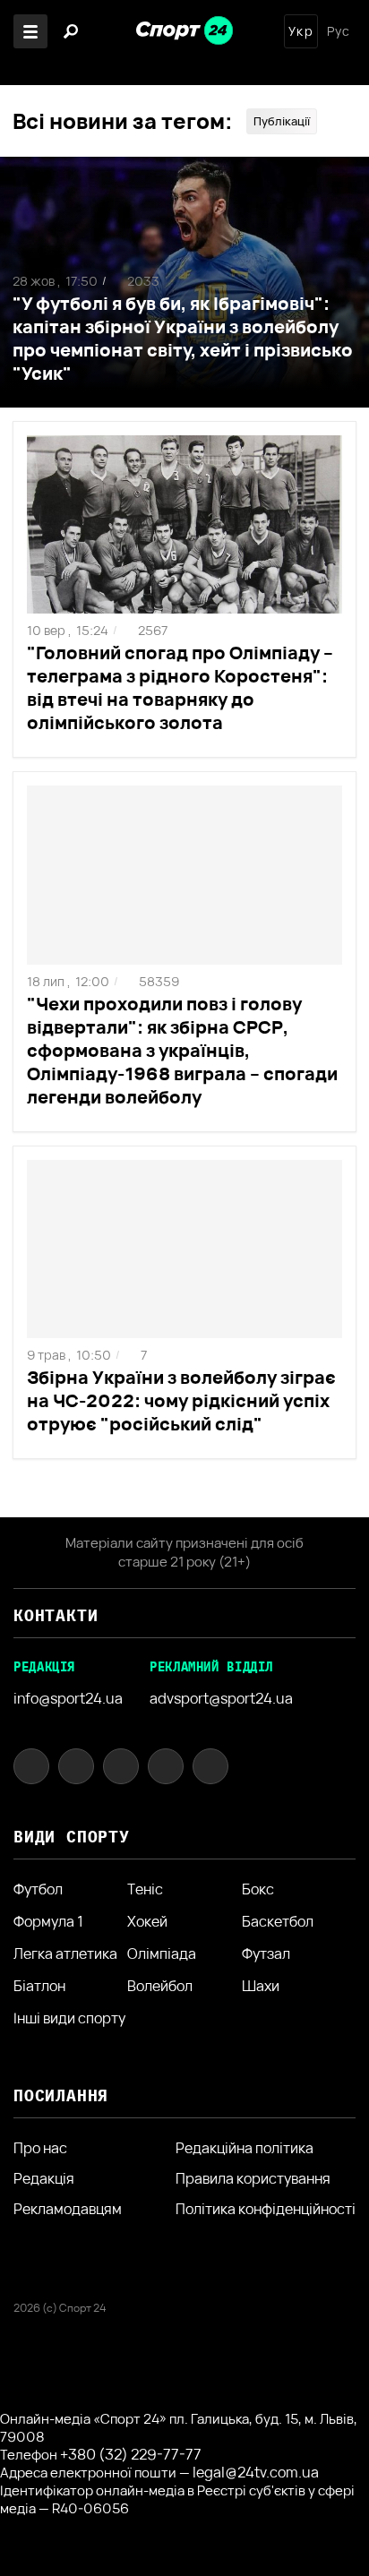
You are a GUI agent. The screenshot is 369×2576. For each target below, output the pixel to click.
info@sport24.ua (68, 1698)
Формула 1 (48, 1921)
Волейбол (160, 1986)
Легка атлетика (65, 1953)
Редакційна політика (245, 2148)
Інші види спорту (69, 2018)
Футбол (38, 1889)
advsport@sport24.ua (221, 1698)
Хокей (147, 1921)
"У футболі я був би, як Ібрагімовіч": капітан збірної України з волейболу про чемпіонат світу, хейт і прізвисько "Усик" (183, 338)
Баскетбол (278, 1921)
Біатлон (39, 1986)
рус (339, 31)
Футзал (266, 1953)
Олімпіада (162, 1953)
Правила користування (253, 2178)
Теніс (145, 1889)
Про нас (40, 2148)
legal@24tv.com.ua (256, 2472)
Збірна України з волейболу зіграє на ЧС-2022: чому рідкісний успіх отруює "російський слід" (181, 1400)
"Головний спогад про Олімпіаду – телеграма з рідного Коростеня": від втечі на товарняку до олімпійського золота (180, 687)
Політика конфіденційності (266, 2209)
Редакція (44, 2178)
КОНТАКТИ (56, 1615)
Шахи (261, 1986)
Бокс (258, 1889)
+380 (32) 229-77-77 (131, 2454)
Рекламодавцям (68, 2209)
